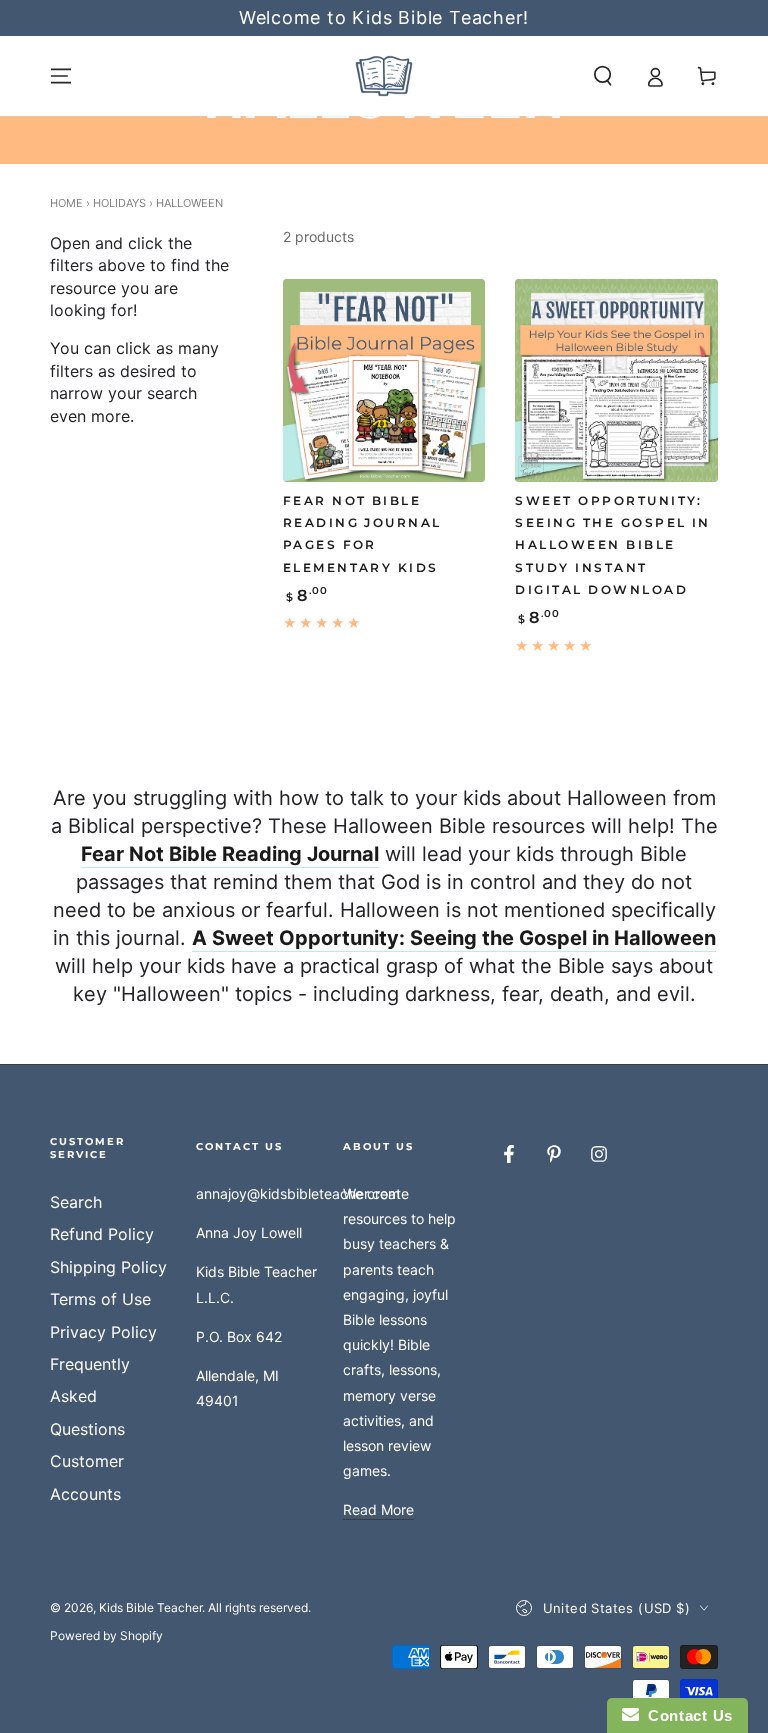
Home (66, 203)
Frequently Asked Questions (90, 1396)
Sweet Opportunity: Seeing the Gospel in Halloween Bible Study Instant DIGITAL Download (613, 545)
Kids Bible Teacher (150, 1607)
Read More (378, 1509)
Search (76, 1202)
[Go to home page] (384, 76)
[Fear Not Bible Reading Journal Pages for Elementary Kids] (384, 380)
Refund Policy (102, 1234)
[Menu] (61, 76)
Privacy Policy (103, 1332)
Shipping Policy (108, 1267)
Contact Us (686, 1715)
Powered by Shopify (106, 1635)
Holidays (119, 203)
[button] (603, 76)
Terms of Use (100, 1299)
